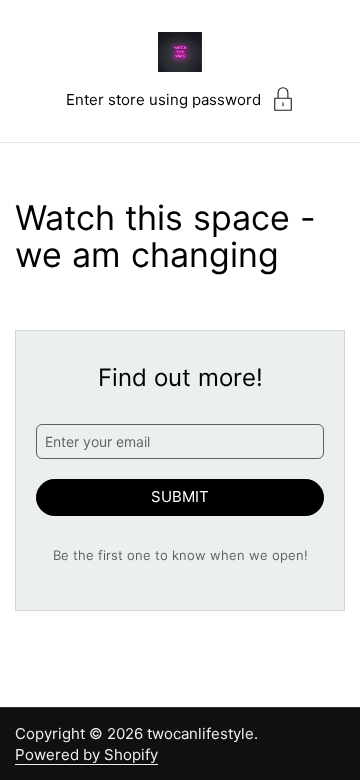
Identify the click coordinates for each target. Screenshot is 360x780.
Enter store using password (163, 99)
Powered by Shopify (86, 754)
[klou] (180, 52)
